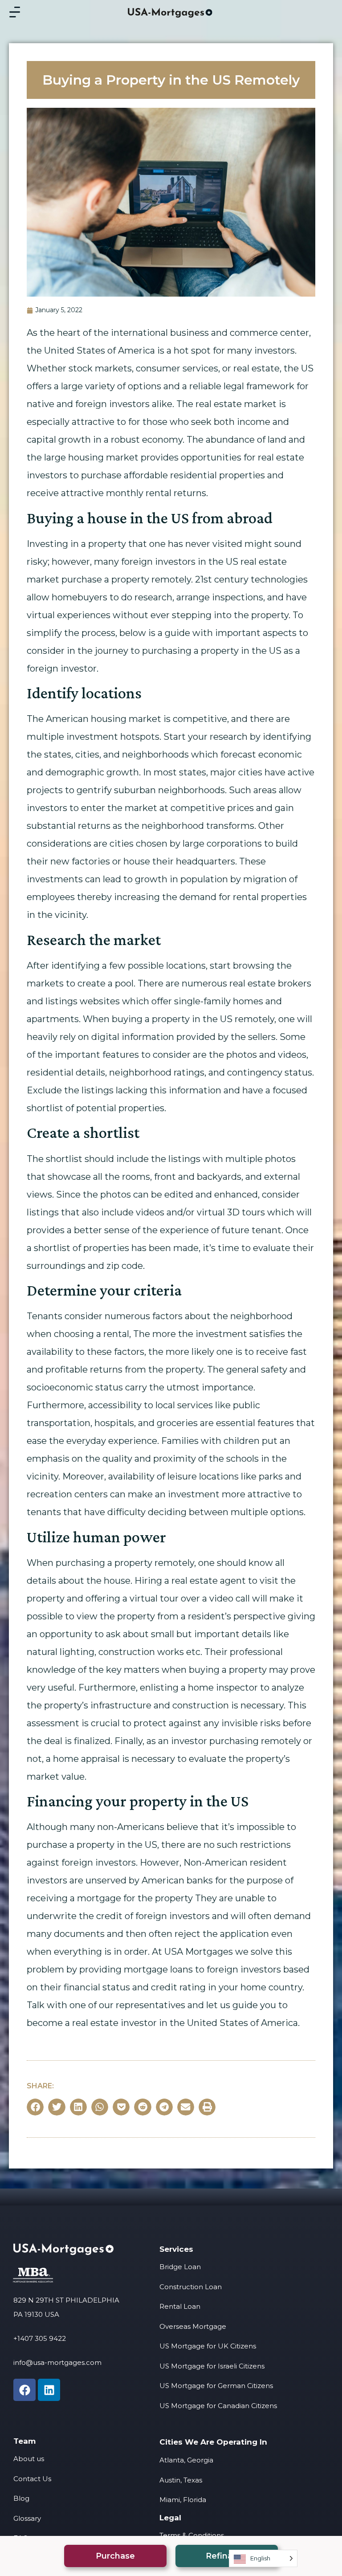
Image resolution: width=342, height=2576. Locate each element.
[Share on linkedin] (78, 2107)
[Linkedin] (49, 2390)
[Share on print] (207, 2107)
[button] (115, 2556)
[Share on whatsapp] (100, 2107)
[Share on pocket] (121, 2107)
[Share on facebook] (35, 2107)
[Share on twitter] (57, 2107)
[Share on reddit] (142, 2107)
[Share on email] (186, 2107)
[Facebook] (24, 2390)
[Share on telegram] (164, 2107)
